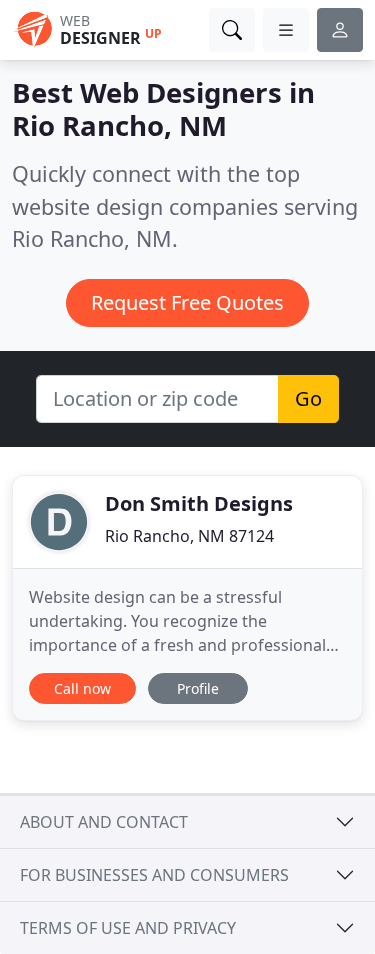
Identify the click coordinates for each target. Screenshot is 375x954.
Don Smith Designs (199, 503)
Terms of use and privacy (128, 928)
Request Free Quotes (187, 302)
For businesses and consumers (154, 875)
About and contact (104, 822)
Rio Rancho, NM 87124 (189, 536)
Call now (82, 688)
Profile (198, 688)
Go (308, 398)
